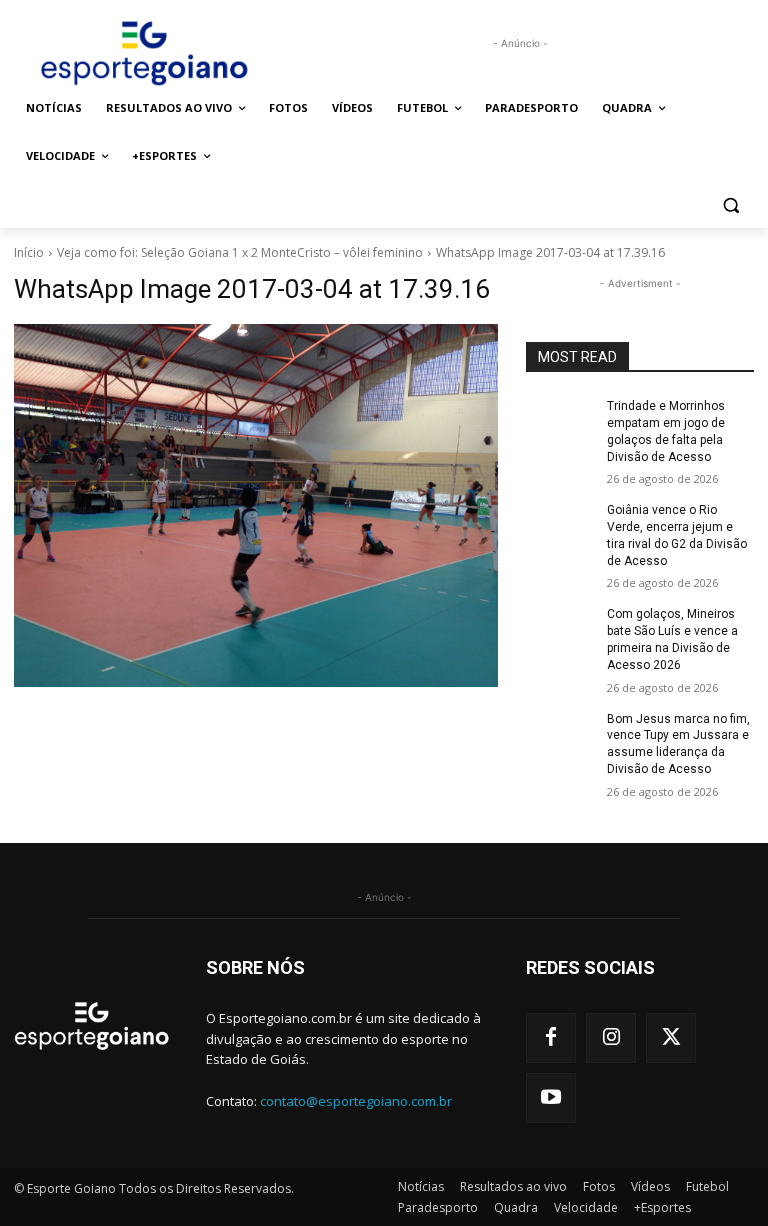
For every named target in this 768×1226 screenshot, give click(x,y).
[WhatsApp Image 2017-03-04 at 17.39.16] (256, 505)
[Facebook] (551, 1038)
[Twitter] (671, 1038)
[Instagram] (611, 1038)
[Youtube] (551, 1098)
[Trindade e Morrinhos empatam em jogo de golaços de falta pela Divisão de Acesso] (560, 422)
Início (29, 252)
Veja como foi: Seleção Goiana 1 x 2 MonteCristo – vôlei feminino (240, 252)
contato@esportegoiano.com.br (356, 1101)
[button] (730, 204)
